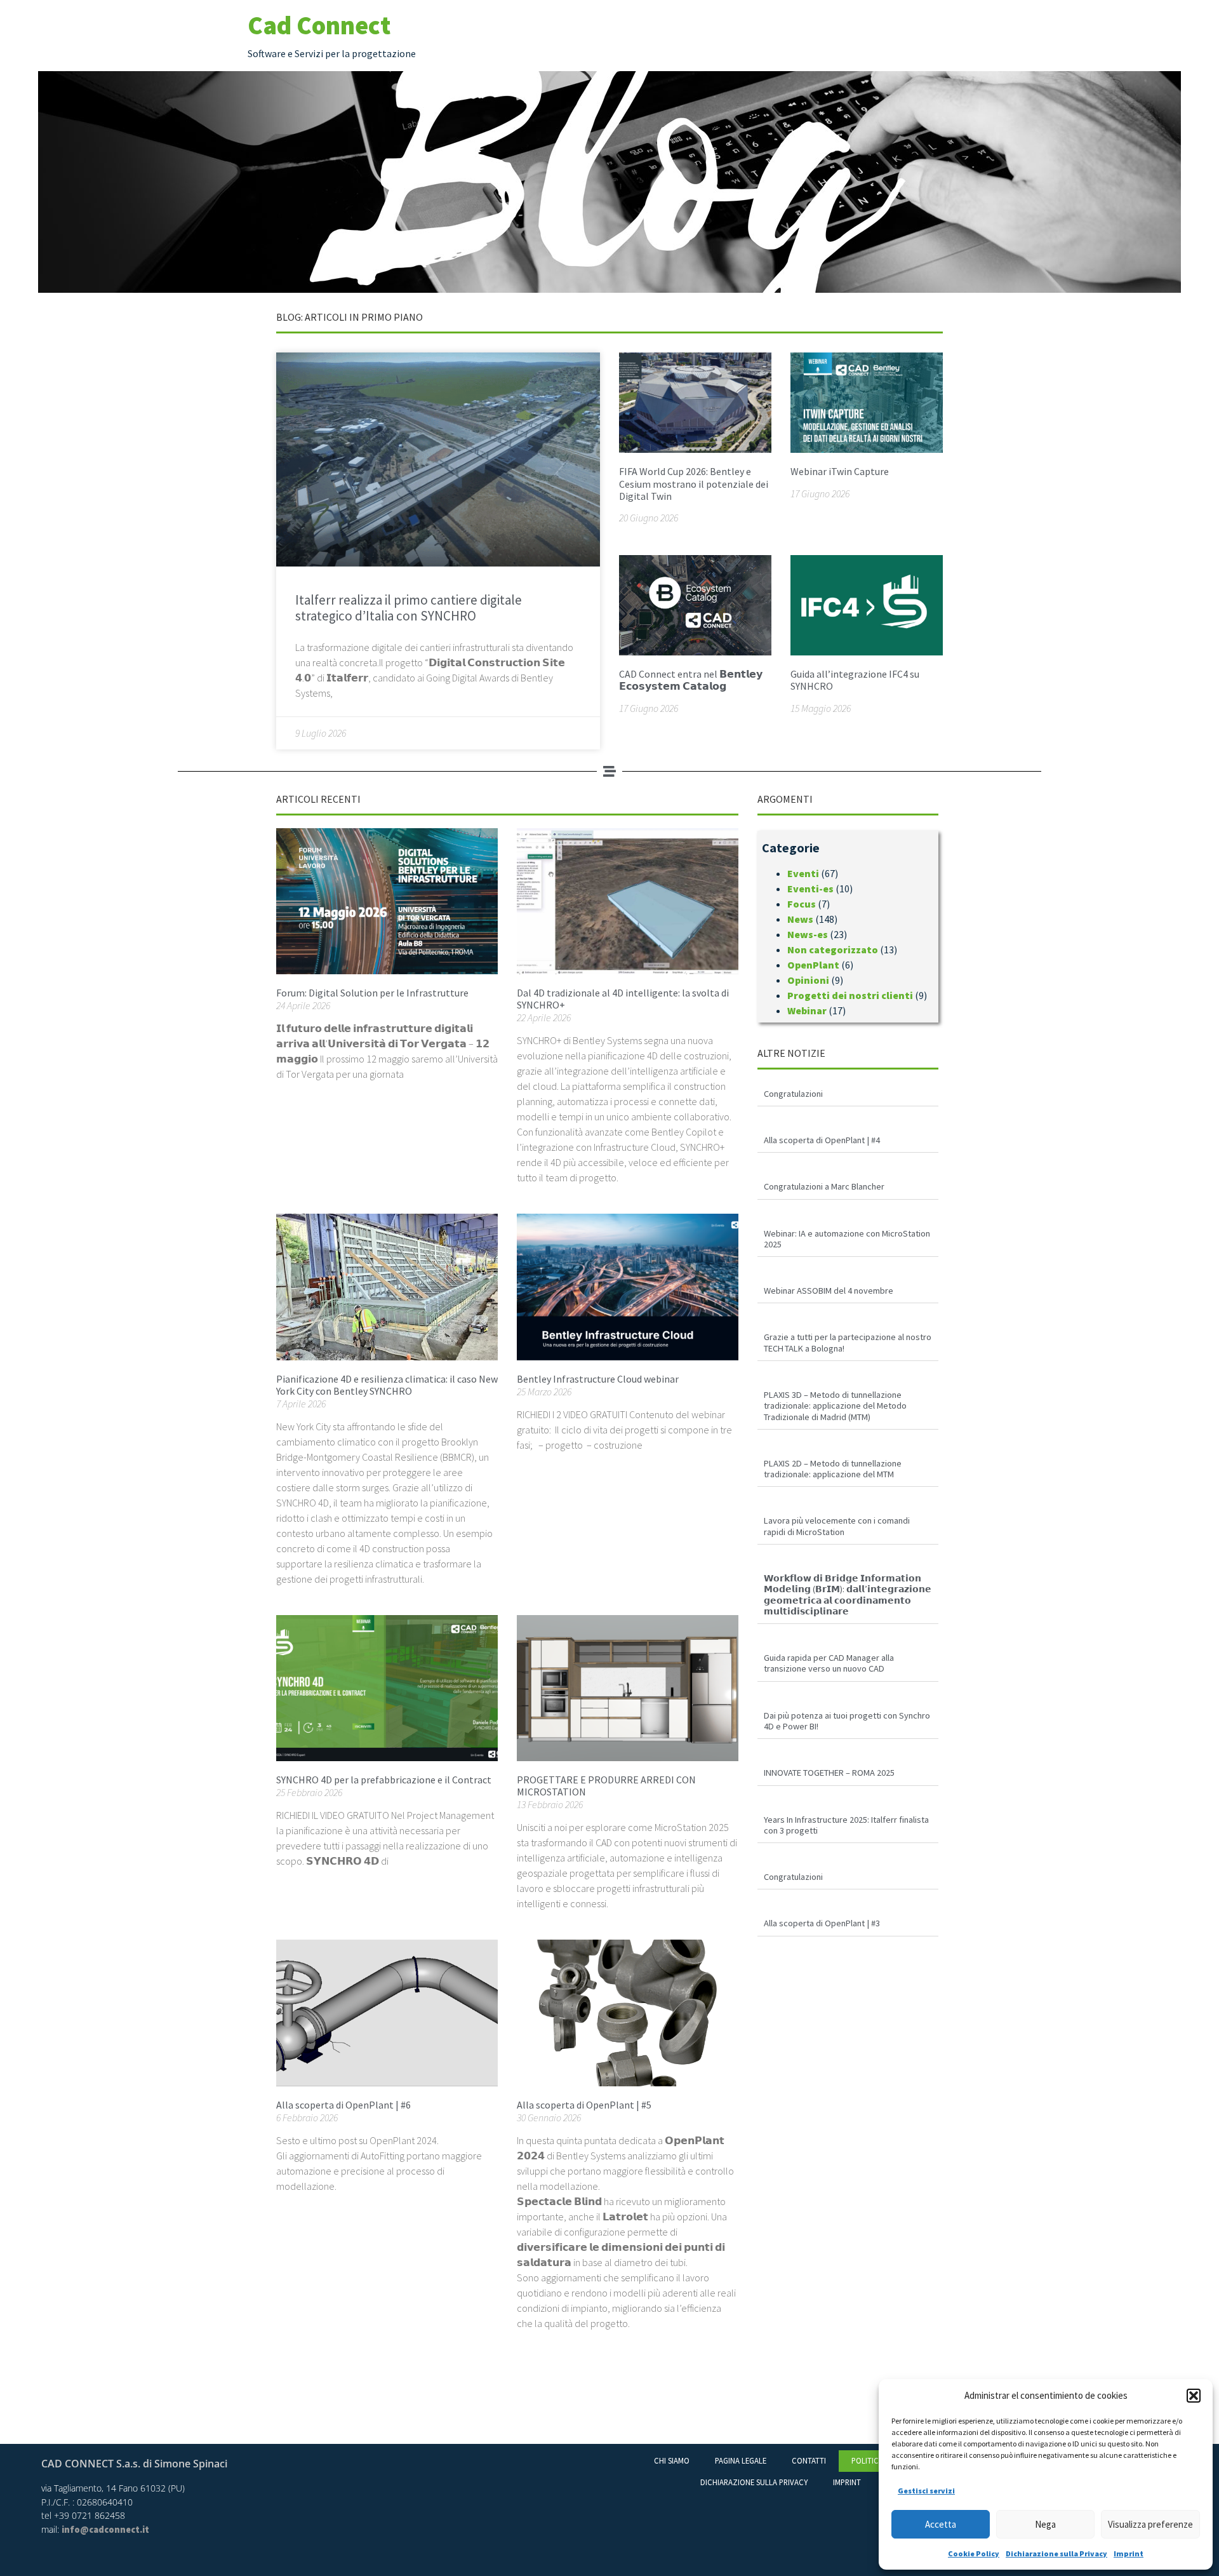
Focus (802, 904)
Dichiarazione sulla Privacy (1056, 2553)
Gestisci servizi (926, 2491)
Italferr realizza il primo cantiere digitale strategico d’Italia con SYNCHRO (409, 608)
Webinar (807, 1010)
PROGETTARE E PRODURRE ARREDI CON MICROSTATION (606, 1786)
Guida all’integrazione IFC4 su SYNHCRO (855, 680)
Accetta (941, 2524)
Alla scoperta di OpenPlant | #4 (822, 1140)
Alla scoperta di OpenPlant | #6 (343, 2105)
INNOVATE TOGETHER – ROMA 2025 (829, 1773)
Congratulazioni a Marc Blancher (824, 1186)
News (800, 919)
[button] (1194, 2396)
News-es (808, 934)
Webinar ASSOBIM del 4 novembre (829, 1291)
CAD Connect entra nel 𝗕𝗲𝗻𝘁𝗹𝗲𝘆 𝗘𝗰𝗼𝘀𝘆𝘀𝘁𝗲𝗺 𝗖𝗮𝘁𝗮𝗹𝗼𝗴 (691, 680)
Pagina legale (741, 2460)
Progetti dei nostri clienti (850, 995)
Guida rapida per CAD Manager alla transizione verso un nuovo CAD (829, 1663)
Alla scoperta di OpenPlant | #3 (822, 1923)
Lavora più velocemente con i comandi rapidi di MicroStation (837, 1526)
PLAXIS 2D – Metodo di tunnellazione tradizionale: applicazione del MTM (833, 1469)
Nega (1045, 2524)
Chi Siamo (672, 2460)
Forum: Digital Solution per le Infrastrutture (372, 993)
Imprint (1129, 2553)
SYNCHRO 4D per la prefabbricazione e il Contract (384, 1780)
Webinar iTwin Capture (840, 471)
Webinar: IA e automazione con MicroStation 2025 (847, 1239)
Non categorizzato (833, 949)
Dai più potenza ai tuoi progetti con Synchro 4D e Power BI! (847, 1721)
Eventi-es (810, 889)
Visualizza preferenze (1150, 2524)
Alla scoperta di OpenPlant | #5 (584, 2105)
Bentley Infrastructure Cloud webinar (598, 1379)
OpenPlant (813, 965)
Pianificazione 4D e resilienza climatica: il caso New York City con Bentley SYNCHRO (387, 1385)
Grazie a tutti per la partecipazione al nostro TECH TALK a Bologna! (848, 1342)
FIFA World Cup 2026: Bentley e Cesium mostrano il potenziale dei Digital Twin (694, 483)
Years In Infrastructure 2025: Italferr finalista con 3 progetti (846, 1825)
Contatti (809, 2460)
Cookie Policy (974, 2553)
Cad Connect (319, 25)
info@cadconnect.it (105, 2530)
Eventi (803, 873)
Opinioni (808, 980)
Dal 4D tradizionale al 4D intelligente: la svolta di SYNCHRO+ (623, 999)
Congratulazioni (793, 1094)
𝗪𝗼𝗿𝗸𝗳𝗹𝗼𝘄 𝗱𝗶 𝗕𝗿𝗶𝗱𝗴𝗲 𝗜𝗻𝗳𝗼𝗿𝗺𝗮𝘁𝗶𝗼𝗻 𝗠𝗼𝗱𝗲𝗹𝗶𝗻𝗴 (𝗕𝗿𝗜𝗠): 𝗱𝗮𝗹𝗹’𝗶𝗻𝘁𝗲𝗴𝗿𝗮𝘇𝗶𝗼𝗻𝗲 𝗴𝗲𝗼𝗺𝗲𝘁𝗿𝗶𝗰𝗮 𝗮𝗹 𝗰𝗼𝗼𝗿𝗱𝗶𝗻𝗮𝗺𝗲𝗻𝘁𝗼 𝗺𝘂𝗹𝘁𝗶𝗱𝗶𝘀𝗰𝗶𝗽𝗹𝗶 (848, 1595)
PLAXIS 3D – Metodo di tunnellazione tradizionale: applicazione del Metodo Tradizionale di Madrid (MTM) (835, 1406)
